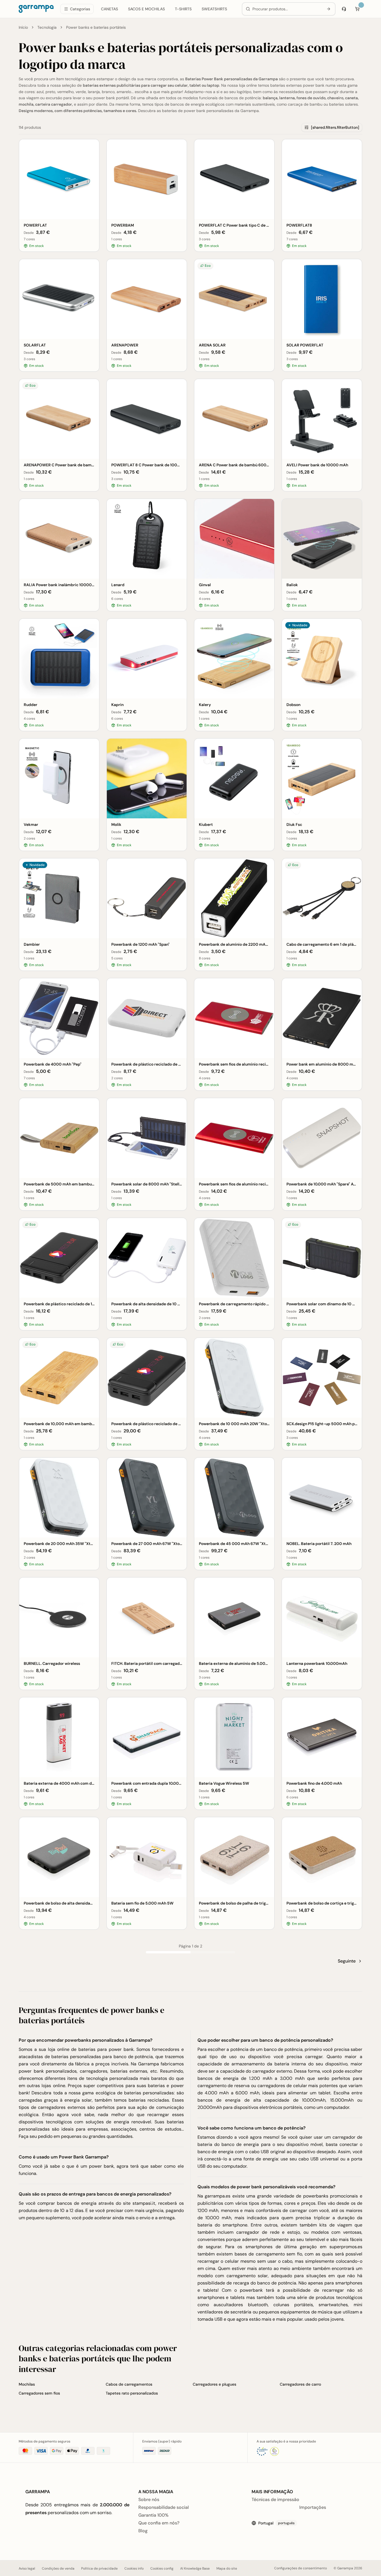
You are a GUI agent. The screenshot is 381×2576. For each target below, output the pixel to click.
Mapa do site (227, 2568)
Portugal (276, 2523)
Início (23, 27)
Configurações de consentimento (301, 2568)
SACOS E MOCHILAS (146, 9)
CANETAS (109, 9)
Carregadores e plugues (214, 2384)
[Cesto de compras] (357, 9)
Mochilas (27, 2384)
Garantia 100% (153, 2515)
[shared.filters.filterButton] (335, 127)
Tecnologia (47, 27)
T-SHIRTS (183, 9)
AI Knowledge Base (195, 2568)
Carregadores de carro (300, 2384)
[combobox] (287, 9)
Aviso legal (27, 2568)
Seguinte (347, 1961)
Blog (143, 2531)
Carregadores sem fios (39, 2393)
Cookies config (162, 2568)
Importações (313, 2507)
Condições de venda (58, 2568)
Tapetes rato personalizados (132, 2393)
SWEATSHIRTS (214, 9)
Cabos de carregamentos (129, 2384)
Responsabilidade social (164, 2507)
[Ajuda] (344, 9)
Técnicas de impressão (275, 2499)
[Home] (36, 9)
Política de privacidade (99, 2568)
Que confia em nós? (159, 2523)
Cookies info (134, 2568)
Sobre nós (149, 2499)
